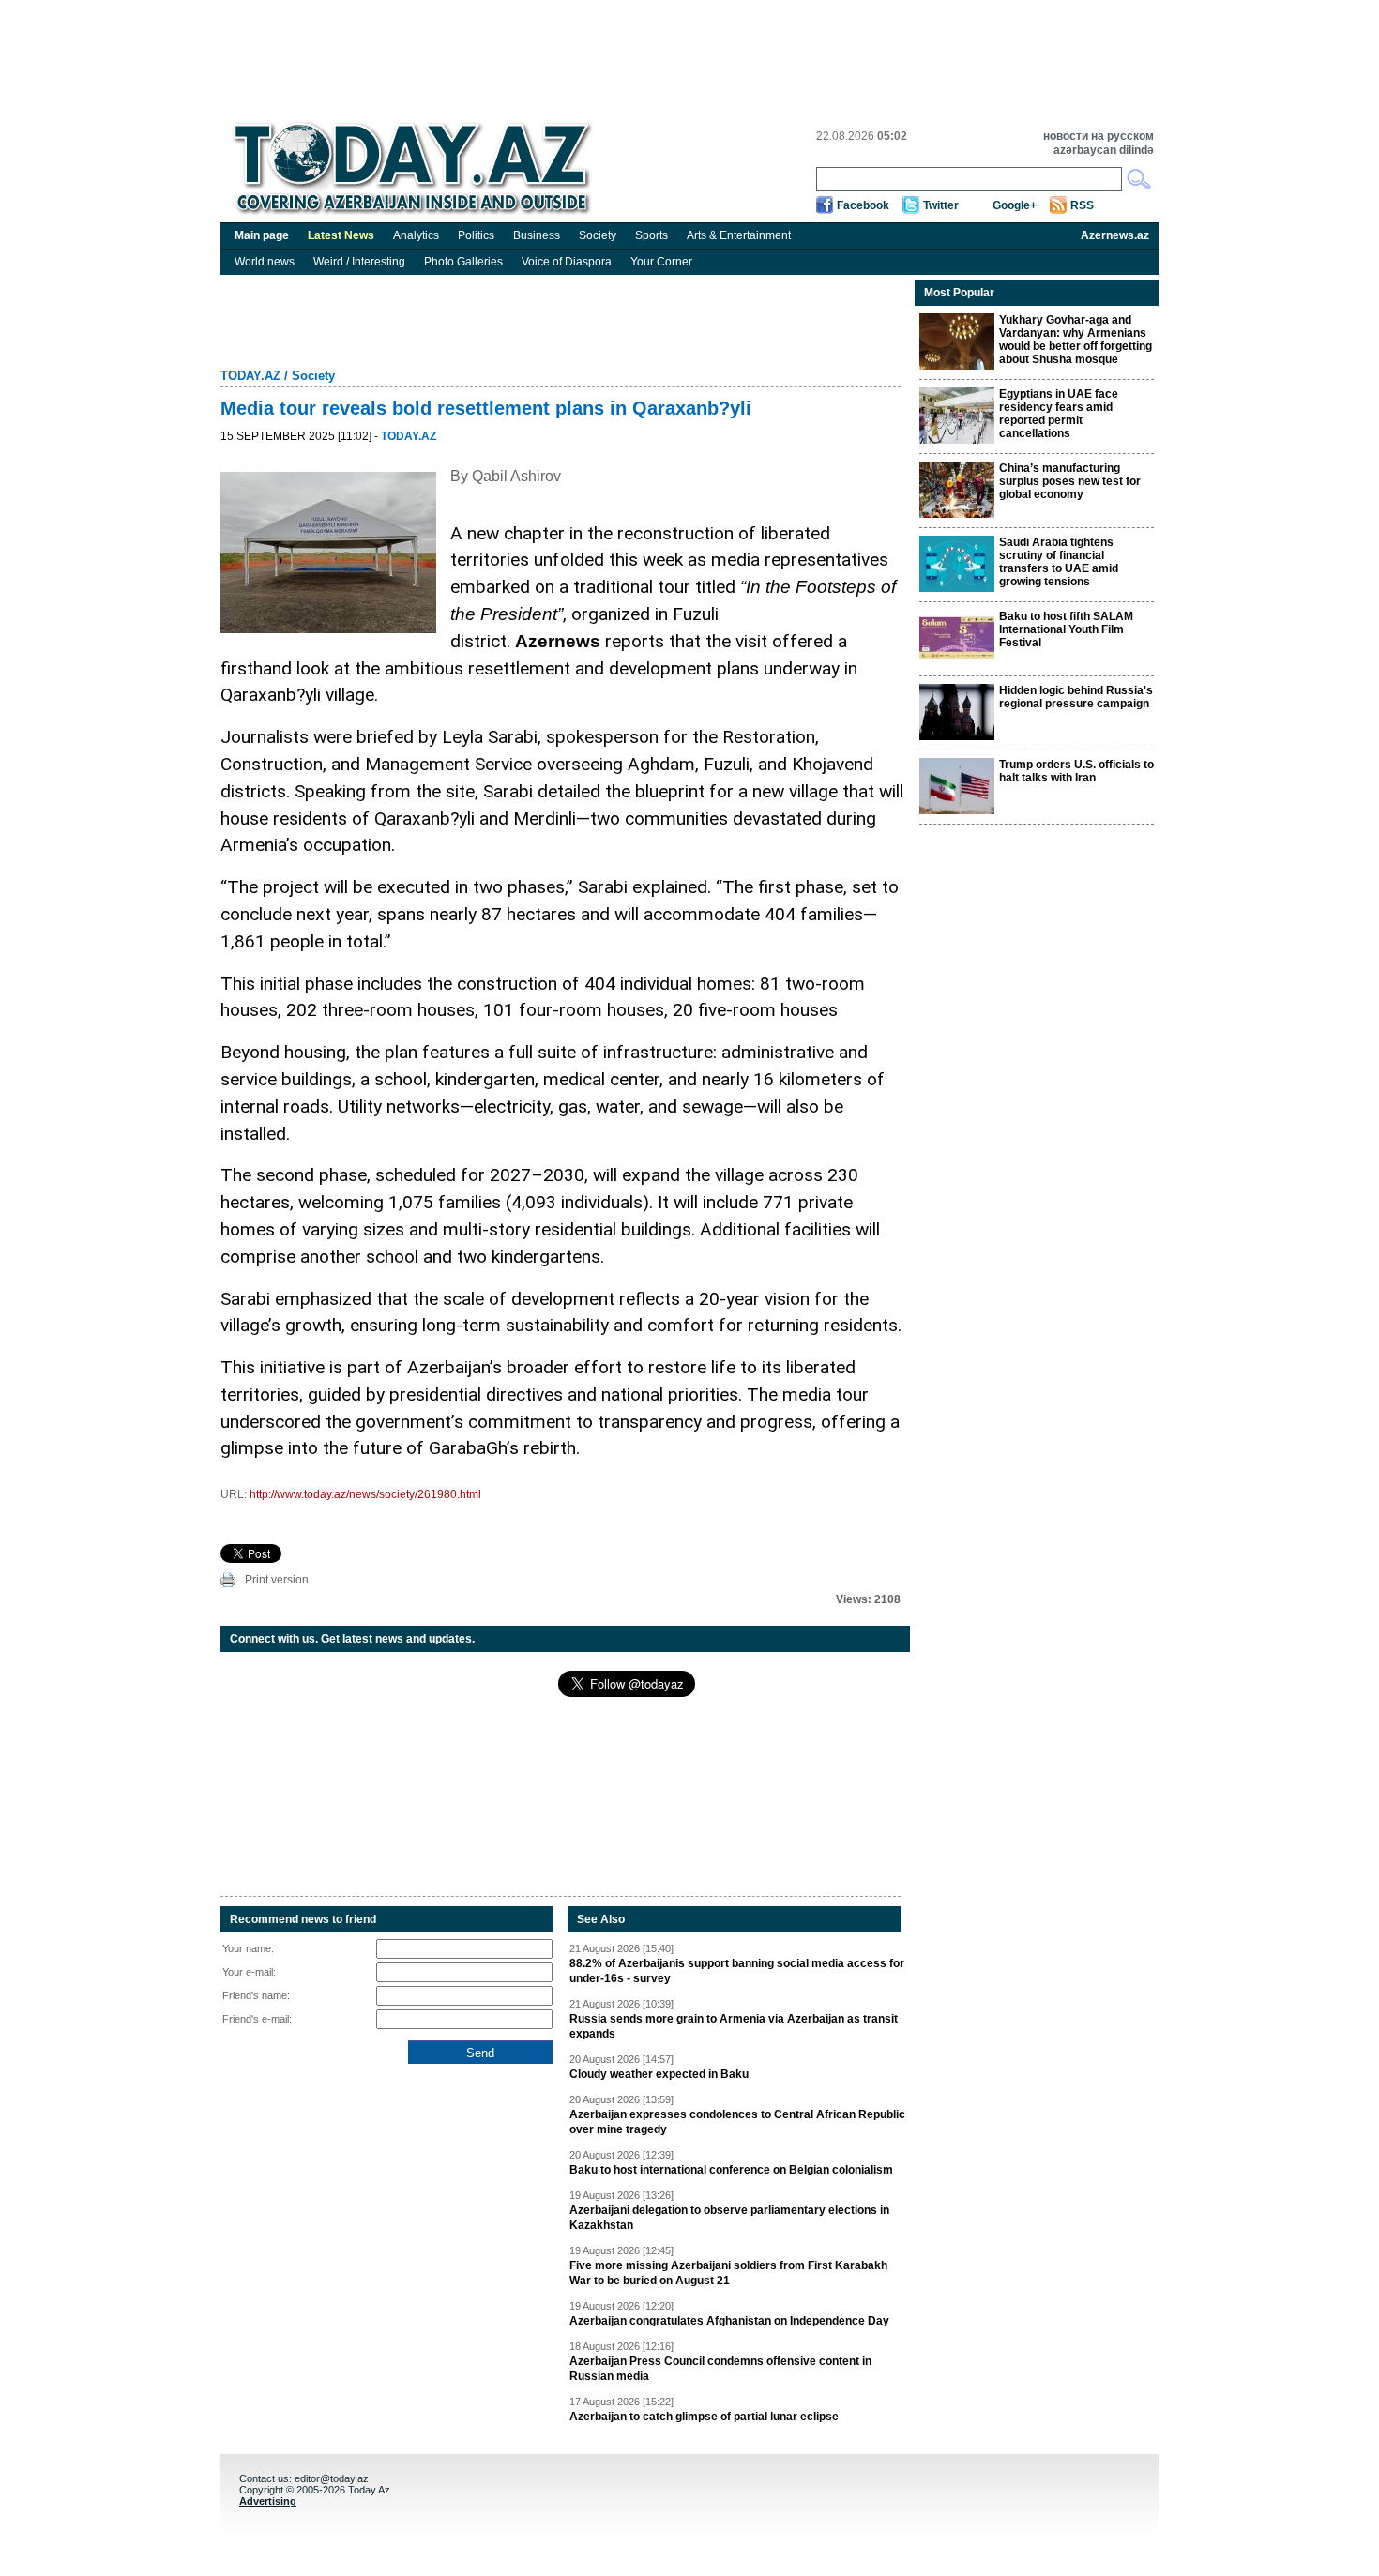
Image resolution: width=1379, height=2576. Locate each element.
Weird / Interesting (359, 262)
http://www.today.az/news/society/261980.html (365, 1494)
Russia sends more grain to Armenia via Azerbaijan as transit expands (734, 2026)
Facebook (863, 205)
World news (265, 262)
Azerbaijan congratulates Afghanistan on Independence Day (729, 2321)
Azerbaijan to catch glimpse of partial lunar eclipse (704, 2417)
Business (537, 235)
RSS (1082, 205)
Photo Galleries (463, 262)
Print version (277, 1580)
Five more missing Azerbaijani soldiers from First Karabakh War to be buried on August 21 (728, 2273)
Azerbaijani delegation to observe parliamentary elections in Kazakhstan (729, 2218)
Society (598, 235)
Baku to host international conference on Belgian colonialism (731, 2170)
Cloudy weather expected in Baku (659, 2074)
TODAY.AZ (250, 376)
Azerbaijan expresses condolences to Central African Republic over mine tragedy (737, 2122)
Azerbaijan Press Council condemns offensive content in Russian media (720, 2369)
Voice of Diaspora (567, 262)
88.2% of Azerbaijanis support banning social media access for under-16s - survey (737, 1971)
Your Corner (661, 262)
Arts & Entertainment (739, 235)
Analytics (416, 235)
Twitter (941, 205)
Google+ (1015, 205)
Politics (476, 235)
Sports (652, 235)
